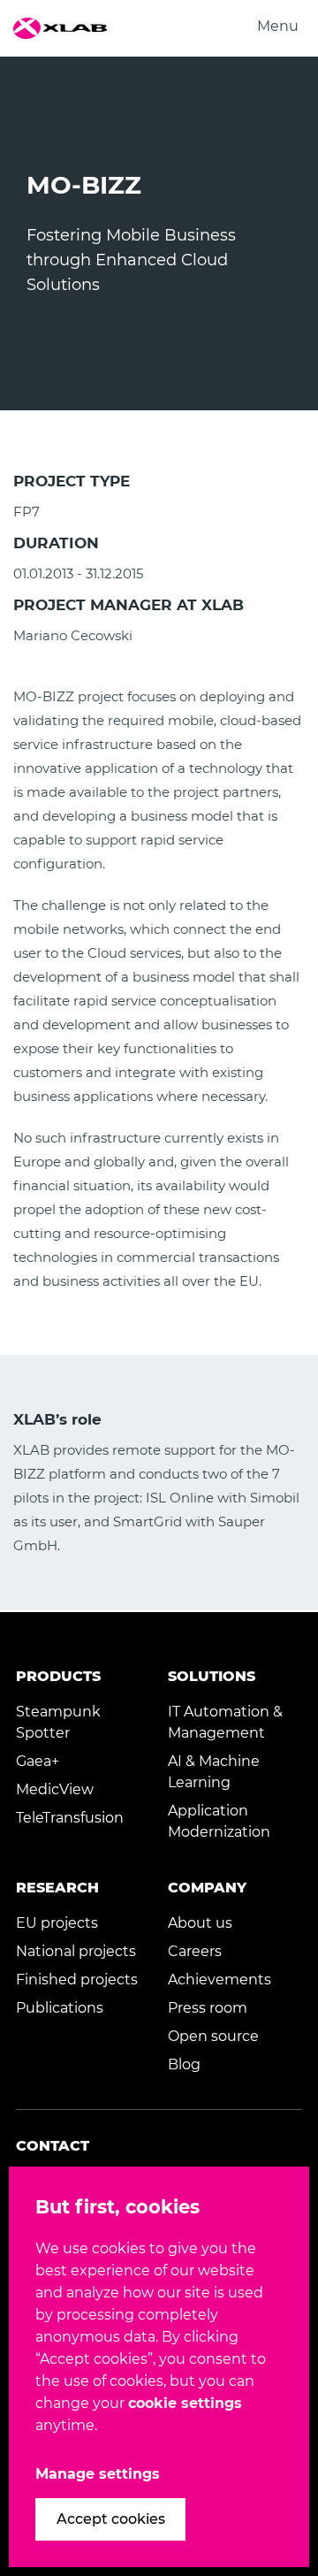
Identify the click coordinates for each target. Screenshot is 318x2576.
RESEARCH (57, 1888)
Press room (208, 2008)
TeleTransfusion (70, 1818)
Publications (60, 2008)
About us (200, 1923)
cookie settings (185, 2403)
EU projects (57, 1923)
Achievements (220, 1980)
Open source (213, 2036)
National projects (76, 1951)
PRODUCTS (58, 1676)
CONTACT (53, 2146)
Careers (195, 1951)
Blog (184, 2064)
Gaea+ (38, 1761)
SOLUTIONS (212, 1676)
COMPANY (207, 1888)
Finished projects (77, 1980)
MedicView (55, 1789)
